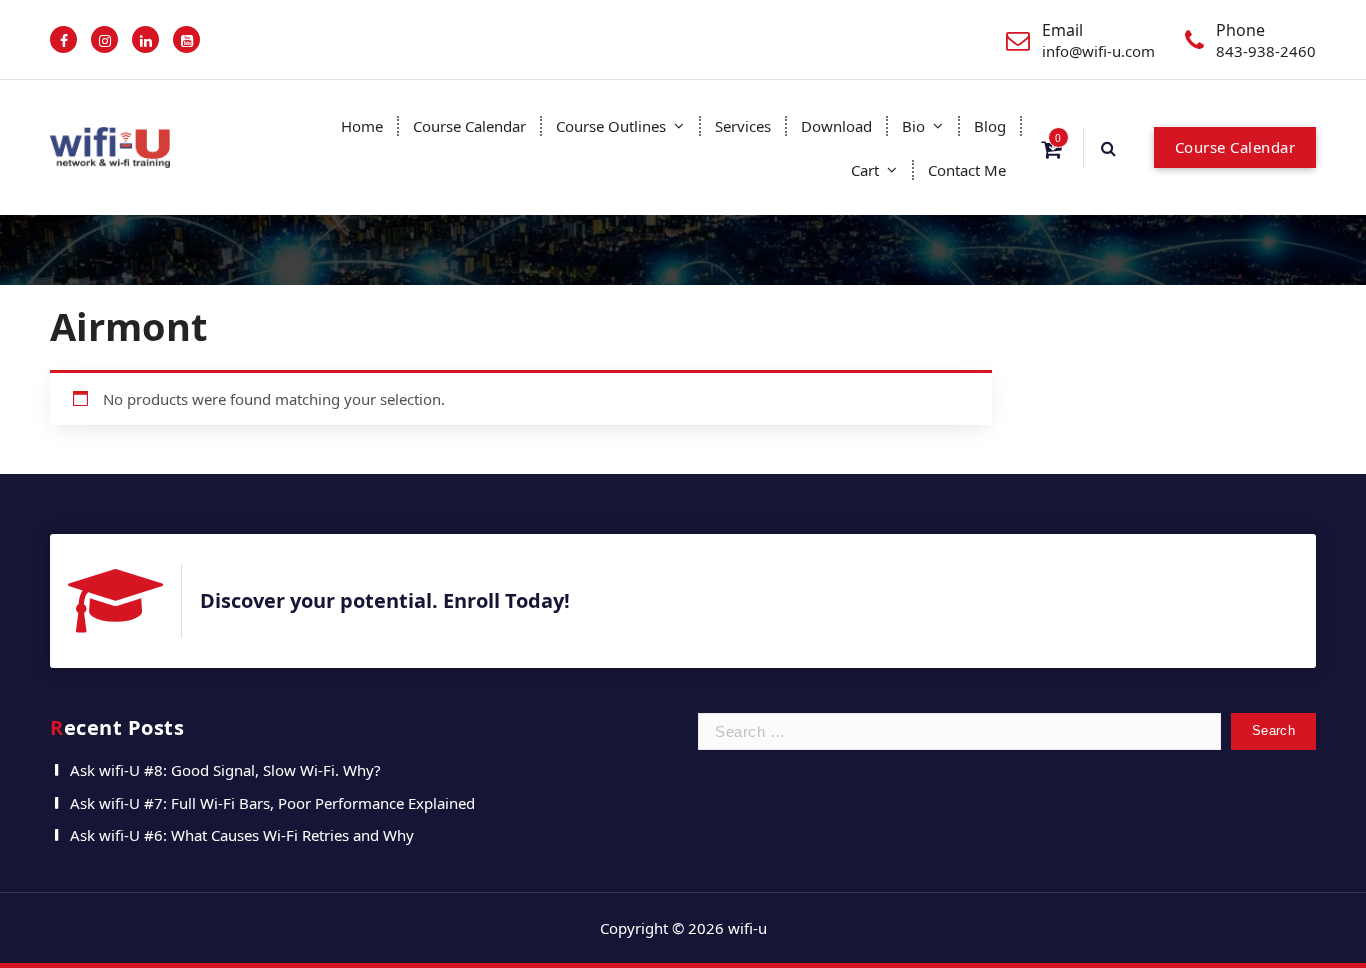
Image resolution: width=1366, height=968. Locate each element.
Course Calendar (469, 126)
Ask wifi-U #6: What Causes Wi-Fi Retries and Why (242, 835)
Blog (990, 126)
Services (743, 126)
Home (362, 126)
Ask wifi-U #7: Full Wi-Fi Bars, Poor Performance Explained (272, 803)
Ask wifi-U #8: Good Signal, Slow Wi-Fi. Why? (225, 770)
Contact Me (967, 170)
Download (836, 126)
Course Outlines (611, 126)
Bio (913, 126)
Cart (865, 170)
